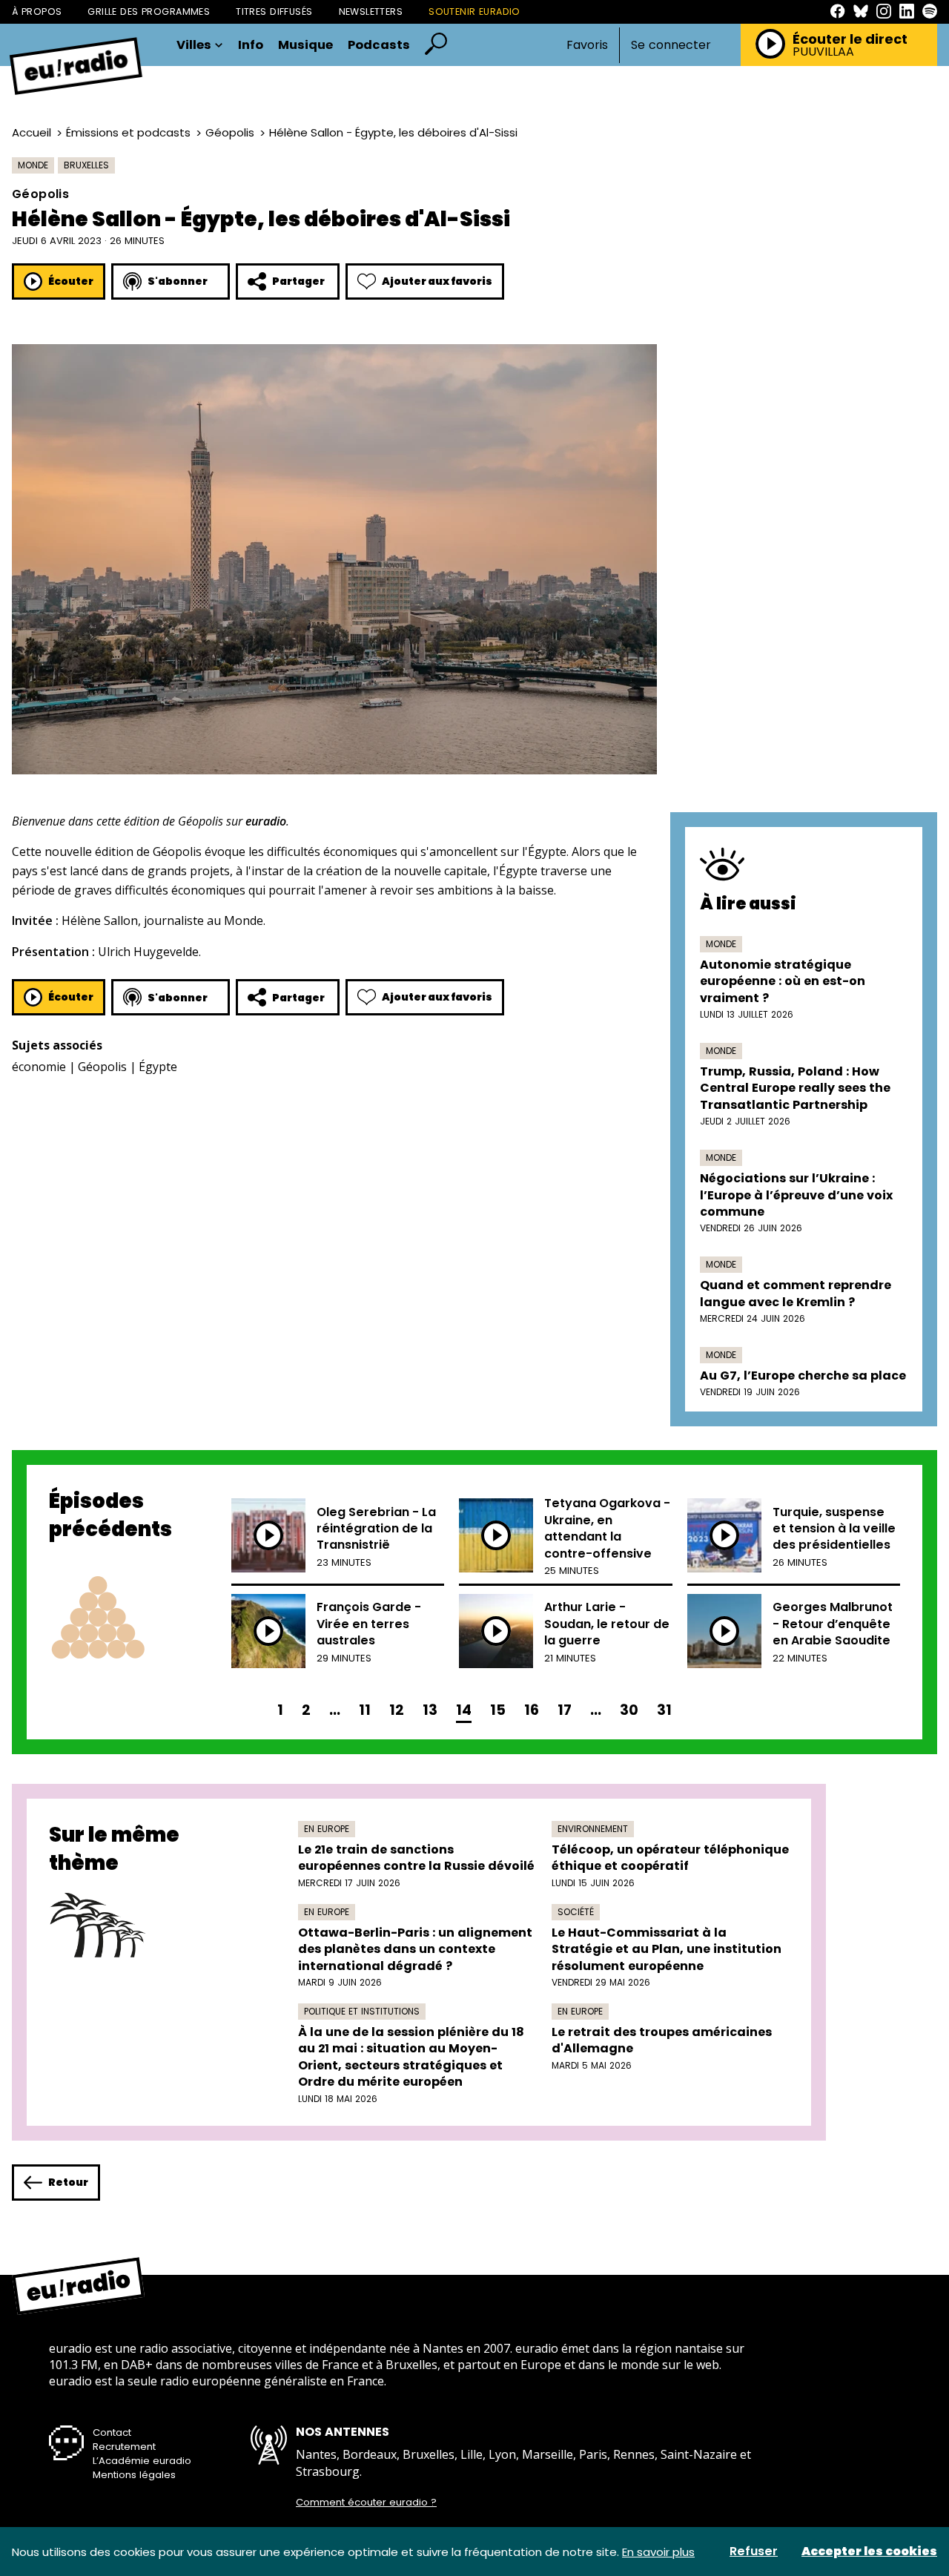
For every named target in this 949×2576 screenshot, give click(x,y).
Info (251, 46)
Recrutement (124, 2447)
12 (397, 1710)
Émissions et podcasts (128, 132)
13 (430, 1710)
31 (664, 1710)
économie (39, 1067)
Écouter (71, 281)
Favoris (587, 45)
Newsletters (371, 11)
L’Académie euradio (142, 2461)
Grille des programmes (149, 11)
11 (365, 1710)
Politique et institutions (362, 2011)
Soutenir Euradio (474, 11)
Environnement (593, 1829)
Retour (68, 2182)
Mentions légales (134, 2475)
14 (464, 1710)
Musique (305, 46)
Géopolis (230, 132)
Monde (33, 165)
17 (565, 1710)
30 (629, 1710)
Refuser (754, 2552)
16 (532, 1710)
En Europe (327, 1829)
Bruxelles (86, 165)
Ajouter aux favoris (437, 281)
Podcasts (379, 46)
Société (576, 1912)
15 (498, 1710)
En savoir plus (658, 2552)
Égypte (158, 1067)
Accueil (32, 132)
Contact (112, 2432)
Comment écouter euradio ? (366, 2503)
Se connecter (671, 45)
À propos (37, 11)
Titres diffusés (274, 11)
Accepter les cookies (869, 2552)
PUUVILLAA (823, 52)
